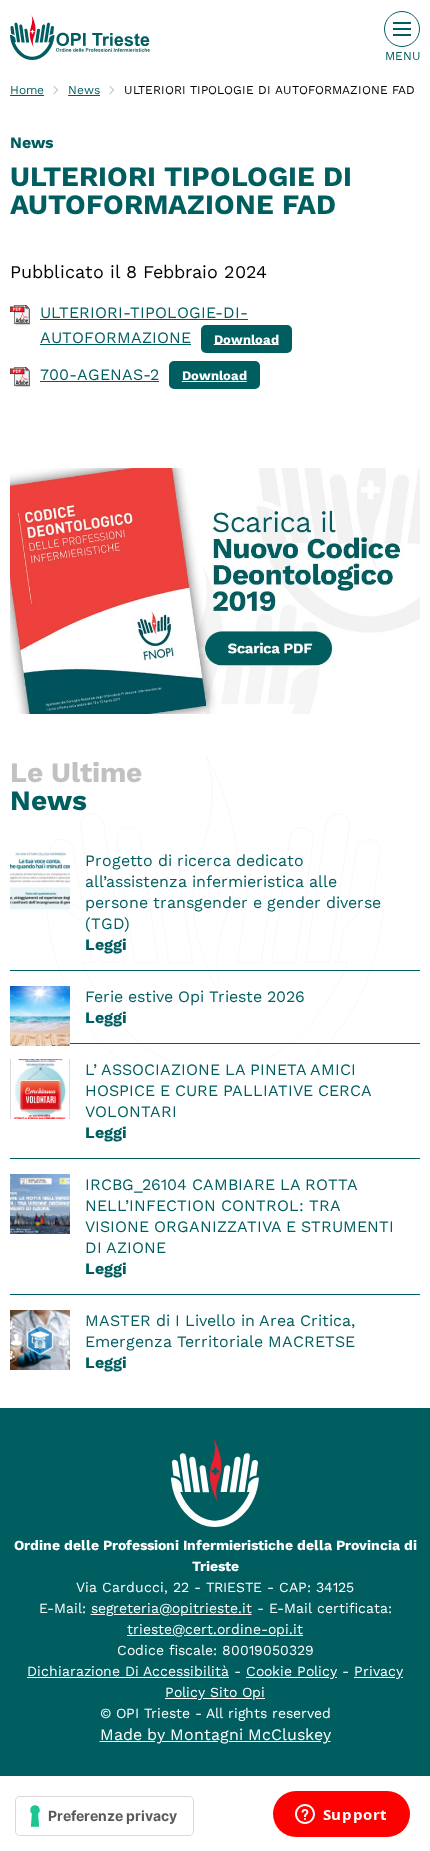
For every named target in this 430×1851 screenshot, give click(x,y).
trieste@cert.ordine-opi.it (215, 1629)
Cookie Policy (291, 1671)
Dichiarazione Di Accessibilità (128, 1671)
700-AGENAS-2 (99, 374)
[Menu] (402, 29)
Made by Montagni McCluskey (215, 1734)
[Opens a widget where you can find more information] (341, 1816)
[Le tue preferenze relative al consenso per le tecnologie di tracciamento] (104, 1816)
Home (27, 90)
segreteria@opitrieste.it (171, 1608)
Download (246, 338)
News (84, 90)
